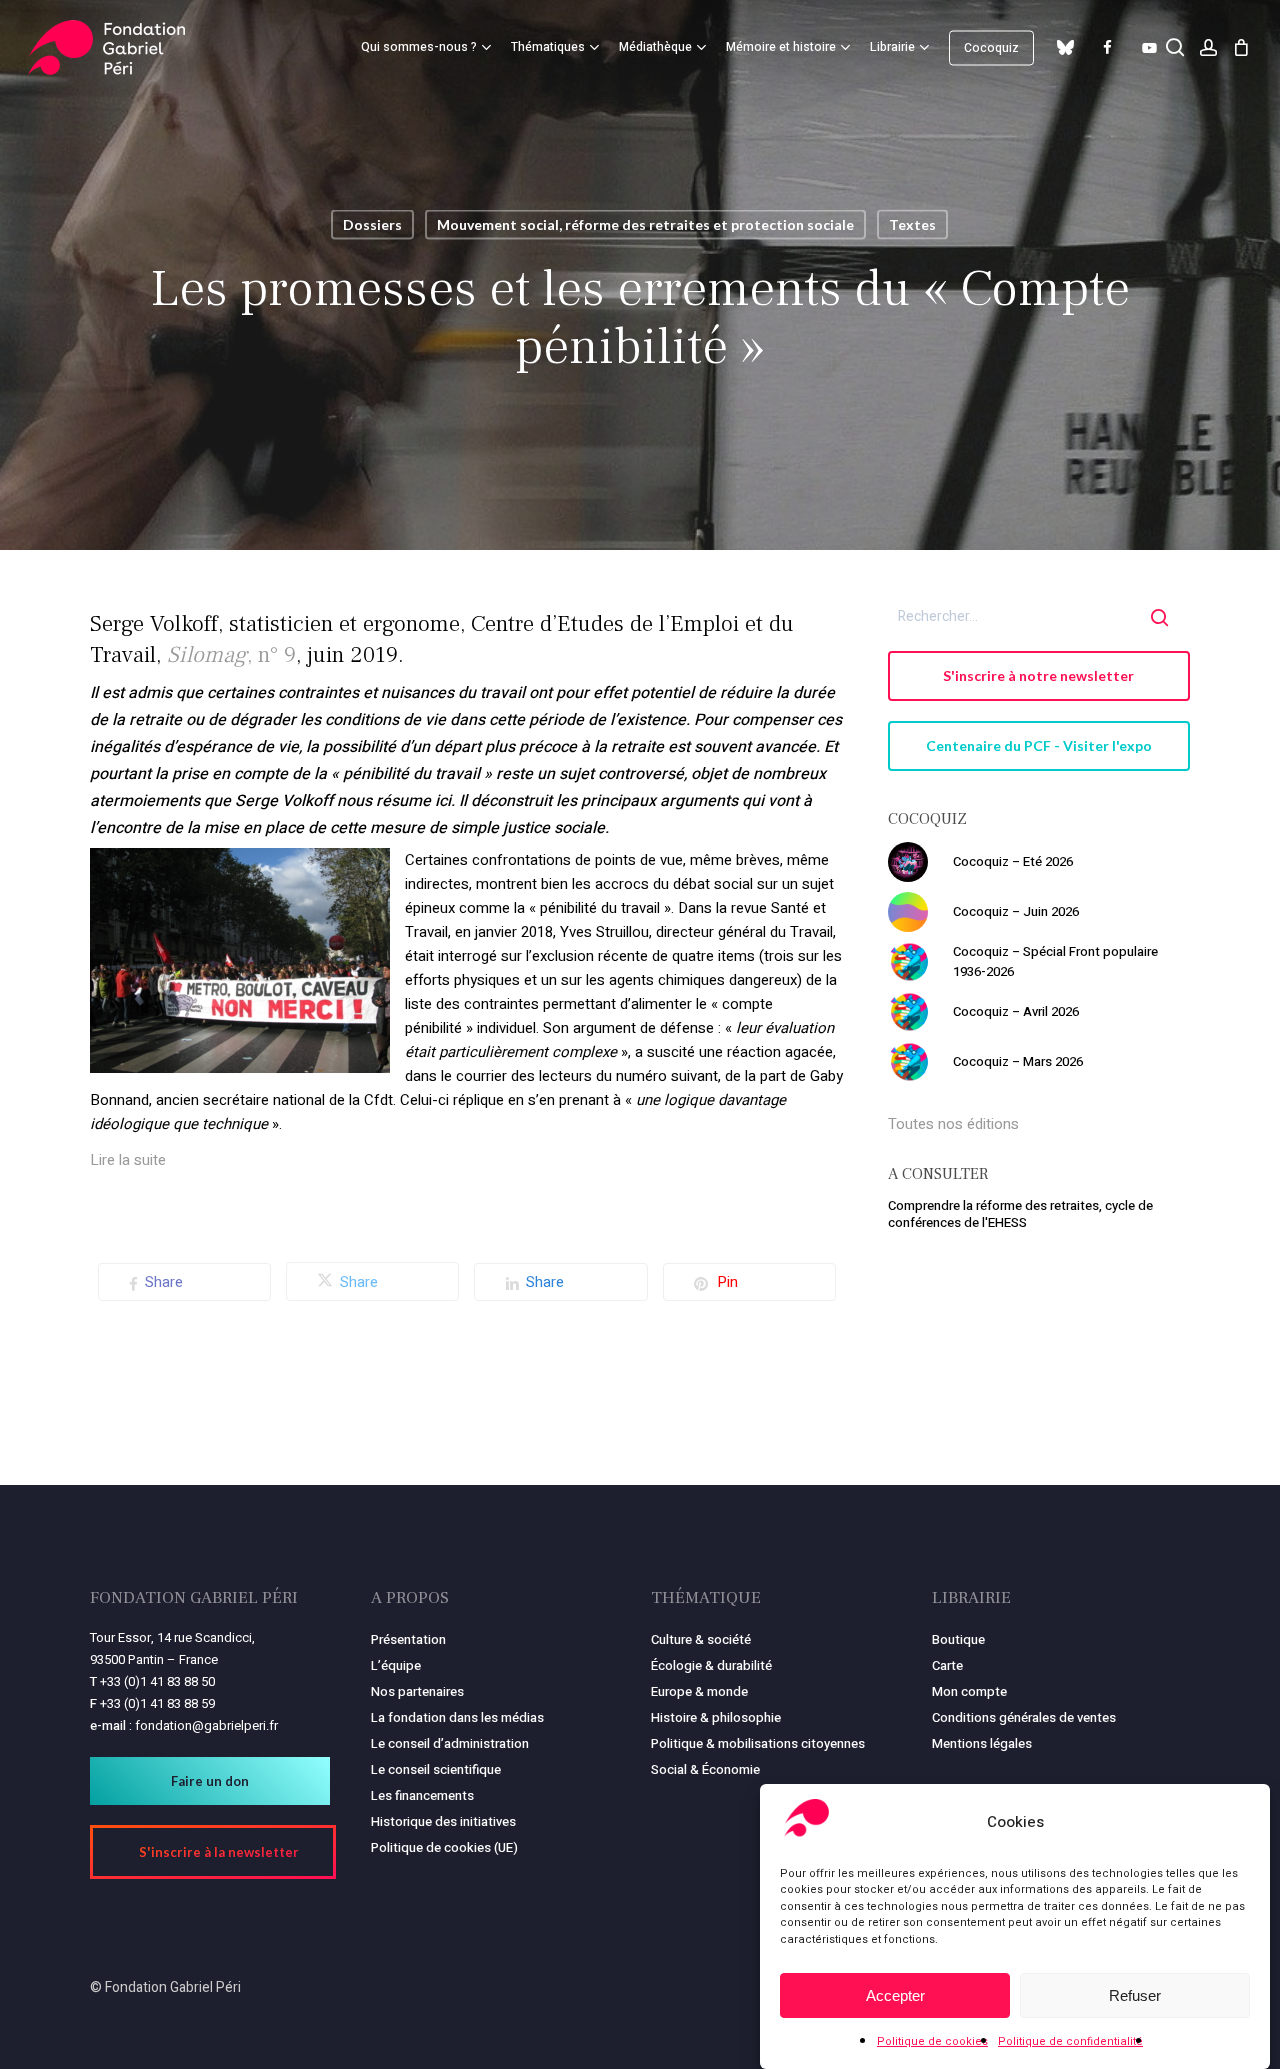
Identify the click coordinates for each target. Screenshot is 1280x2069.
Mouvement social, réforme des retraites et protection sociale (645, 224)
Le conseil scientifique (436, 1769)
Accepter (895, 1995)
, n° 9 (231, 655)
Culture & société (701, 1639)
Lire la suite (128, 1160)
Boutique (958, 1639)
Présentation (408, 1639)
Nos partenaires (417, 1691)
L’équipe (396, 1665)
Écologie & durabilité (711, 1665)
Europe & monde (699, 1691)
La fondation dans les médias (457, 1717)
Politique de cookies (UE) (444, 1847)
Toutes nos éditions (953, 1124)
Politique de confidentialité (1070, 2041)
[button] (1039, 676)
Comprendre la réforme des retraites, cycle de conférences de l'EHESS (1020, 1214)
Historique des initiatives (443, 1821)
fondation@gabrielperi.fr (206, 1725)
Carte (947, 1665)
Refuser (1135, 1995)
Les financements (422, 1795)
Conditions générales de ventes (1024, 1717)
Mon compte (969, 1691)
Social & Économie (705, 1769)
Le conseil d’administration (450, 1743)
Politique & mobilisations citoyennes (758, 1743)
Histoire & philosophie (716, 1717)
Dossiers (372, 224)
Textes (912, 224)
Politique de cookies (932, 2041)
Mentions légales (982, 1743)
